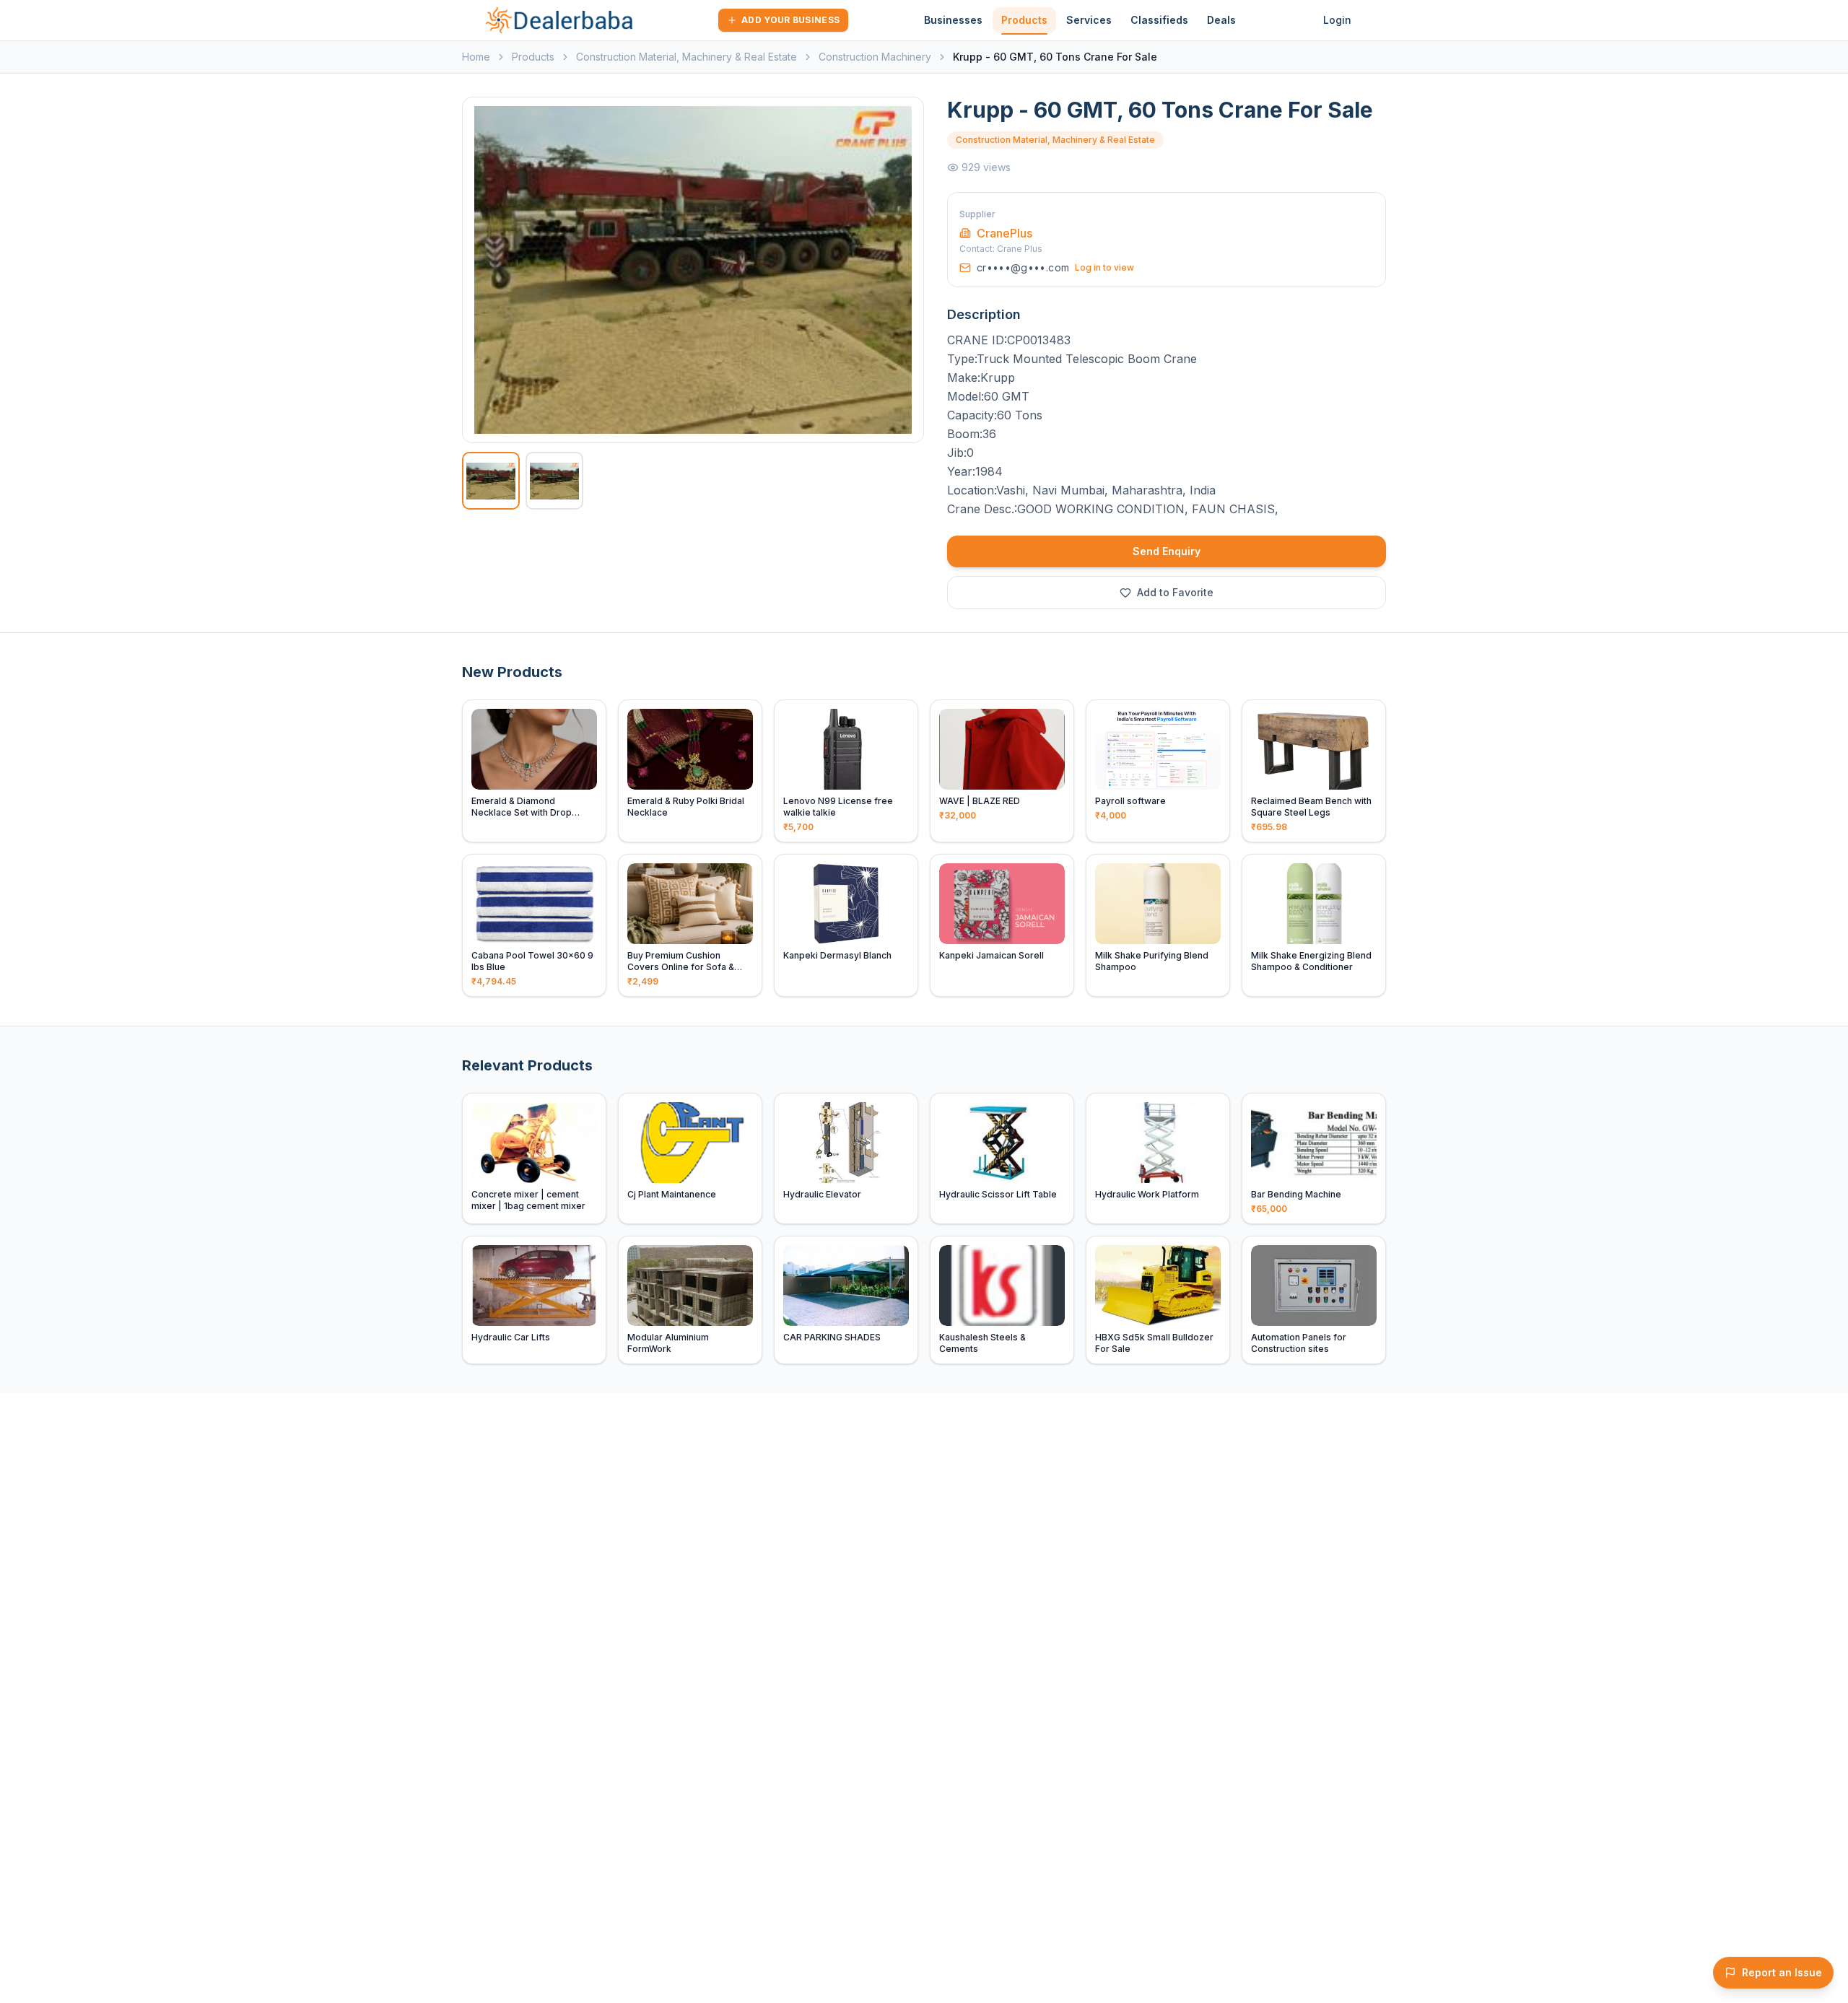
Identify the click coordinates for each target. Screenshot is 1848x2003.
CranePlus (1004, 233)
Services (1089, 20)
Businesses (953, 20)
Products (1024, 20)
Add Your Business (790, 20)
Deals (1221, 20)
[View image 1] (491, 481)
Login (1337, 20)
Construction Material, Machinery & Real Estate (687, 57)
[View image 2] (554, 481)
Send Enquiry (1167, 551)
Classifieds (1159, 20)
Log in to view (1104, 267)
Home (476, 57)
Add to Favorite (1175, 592)
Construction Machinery (875, 57)
